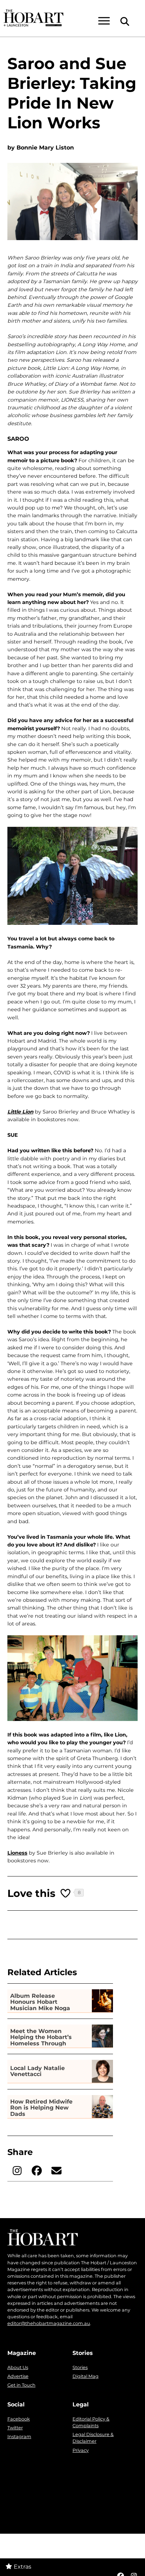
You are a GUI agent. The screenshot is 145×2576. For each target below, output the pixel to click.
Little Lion (20, 1112)
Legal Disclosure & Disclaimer (93, 2438)
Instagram (19, 2437)
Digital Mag (86, 2376)
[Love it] (66, 1893)
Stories (80, 2367)
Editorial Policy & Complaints (91, 2422)
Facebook (19, 2419)
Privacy (81, 2450)
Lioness (17, 1853)
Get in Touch (21, 2385)
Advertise (18, 2376)
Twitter (15, 2428)
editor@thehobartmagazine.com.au (49, 2323)
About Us (18, 2367)
